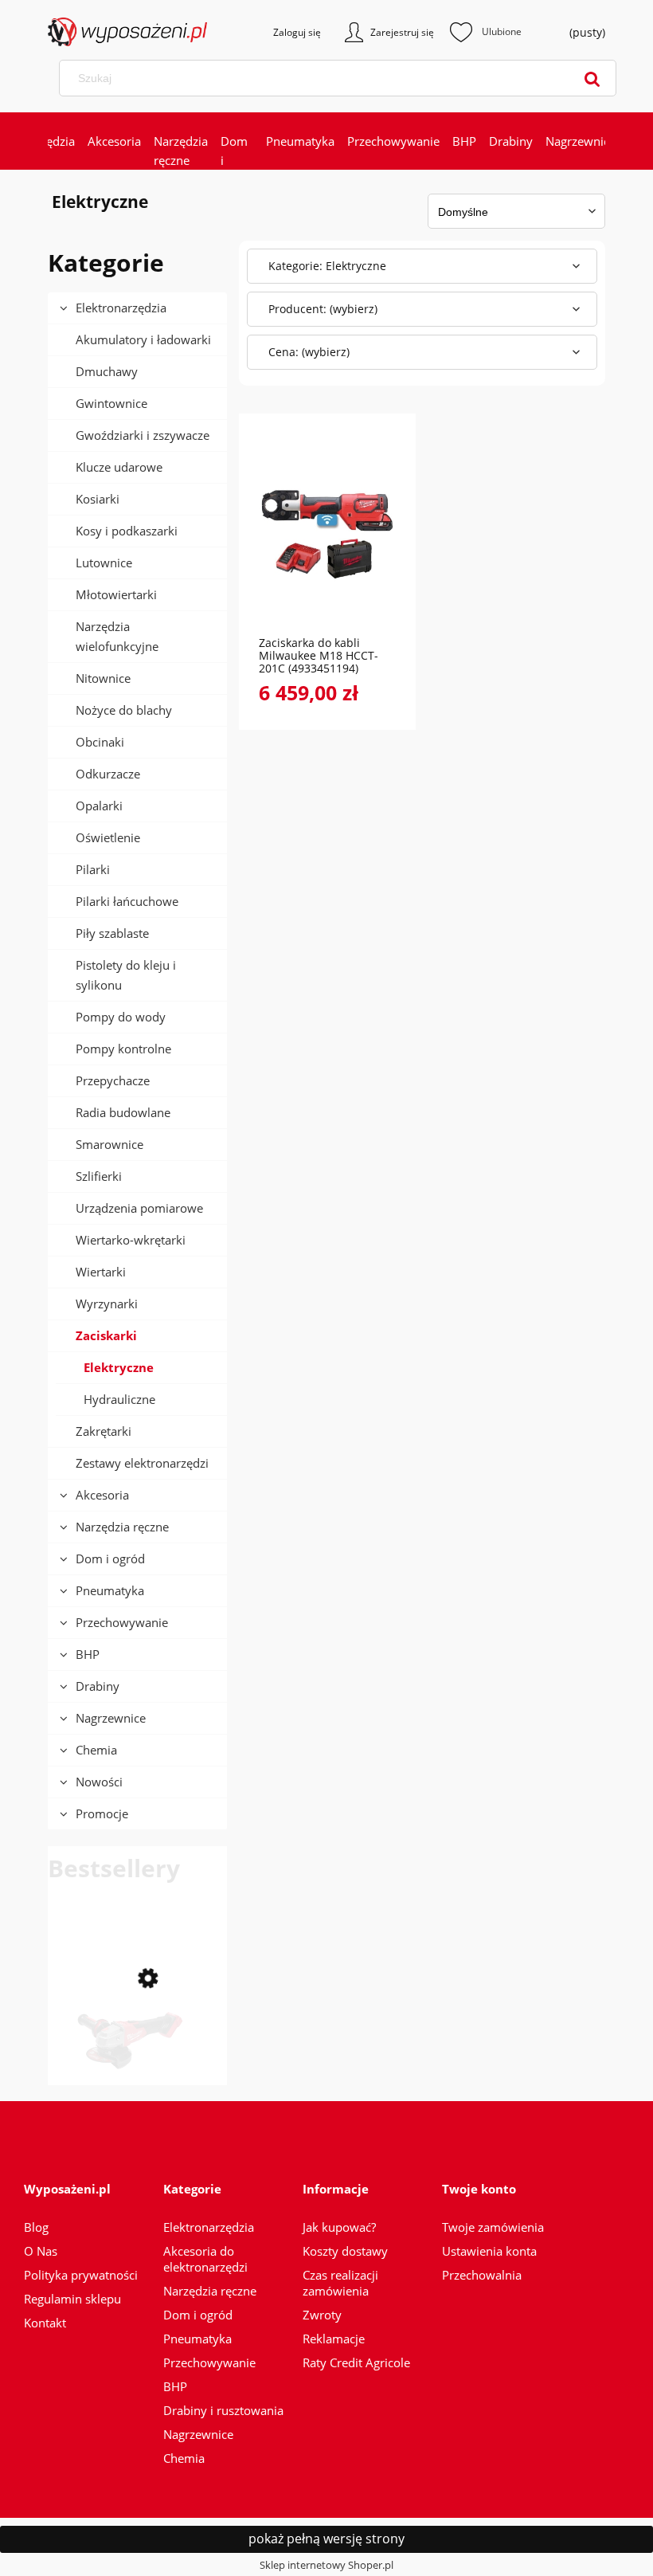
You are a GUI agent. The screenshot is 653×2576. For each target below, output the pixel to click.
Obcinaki (100, 742)
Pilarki (93, 869)
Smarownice (109, 1144)
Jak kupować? (339, 2227)
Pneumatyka (110, 1590)
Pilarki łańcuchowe (127, 901)
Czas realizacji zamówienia (340, 2283)
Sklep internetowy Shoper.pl (326, 2565)
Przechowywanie (122, 1622)
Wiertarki (101, 1272)
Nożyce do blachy (124, 710)
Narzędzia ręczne (122, 1527)
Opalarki (99, 806)
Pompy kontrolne (123, 1049)
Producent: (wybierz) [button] (323, 309)
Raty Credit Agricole (356, 2362)
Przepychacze (113, 1080)
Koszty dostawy (345, 2251)
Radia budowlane (123, 1112)
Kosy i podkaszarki (127, 531)
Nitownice (103, 678)
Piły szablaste (112, 933)
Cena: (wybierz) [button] (309, 352)
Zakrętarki (104, 1431)
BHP (88, 1654)
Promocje (102, 1813)
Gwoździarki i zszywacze (143, 435)
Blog (36, 2227)
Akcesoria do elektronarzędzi (205, 2259)
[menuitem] (114, 141)
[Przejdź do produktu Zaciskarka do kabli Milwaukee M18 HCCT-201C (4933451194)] (327, 533)
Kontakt (45, 2323)
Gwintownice (111, 403)
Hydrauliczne (119, 1399)
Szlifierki (99, 1176)
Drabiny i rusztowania (223, 2410)
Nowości (99, 1782)
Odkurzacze (108, 774)
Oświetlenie (108, 837)
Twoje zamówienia (493, 2227)
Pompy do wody (121, 1017)
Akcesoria (102, 1495)
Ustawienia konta (489, 2251)
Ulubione (486, 32)
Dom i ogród (110, 1559)
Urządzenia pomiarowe (139, 1208)
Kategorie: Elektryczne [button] (327, 266)
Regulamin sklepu (72, 2299)
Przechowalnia (482, 2275)
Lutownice (104, 563)
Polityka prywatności (81, 2275)
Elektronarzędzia (121, 308)
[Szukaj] (592, 78)
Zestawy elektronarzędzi (142, 1463)
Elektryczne (119, 1367)
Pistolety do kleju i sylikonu (126, 975)
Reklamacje (334, 2339)
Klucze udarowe (119, 467)
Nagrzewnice (111, 1718)
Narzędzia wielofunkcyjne (117, 636)
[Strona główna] (104, 32)
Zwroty (322, 2315)
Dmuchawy (107, 371)
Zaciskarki (106, 1335)
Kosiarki (98, 499)
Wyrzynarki (107, 1304)
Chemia (96, 1750)
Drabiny (98, 1686)
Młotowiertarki (116, 594)
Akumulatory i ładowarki (143, 339)
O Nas (41, 2251)
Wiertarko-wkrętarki (131, 1240)
